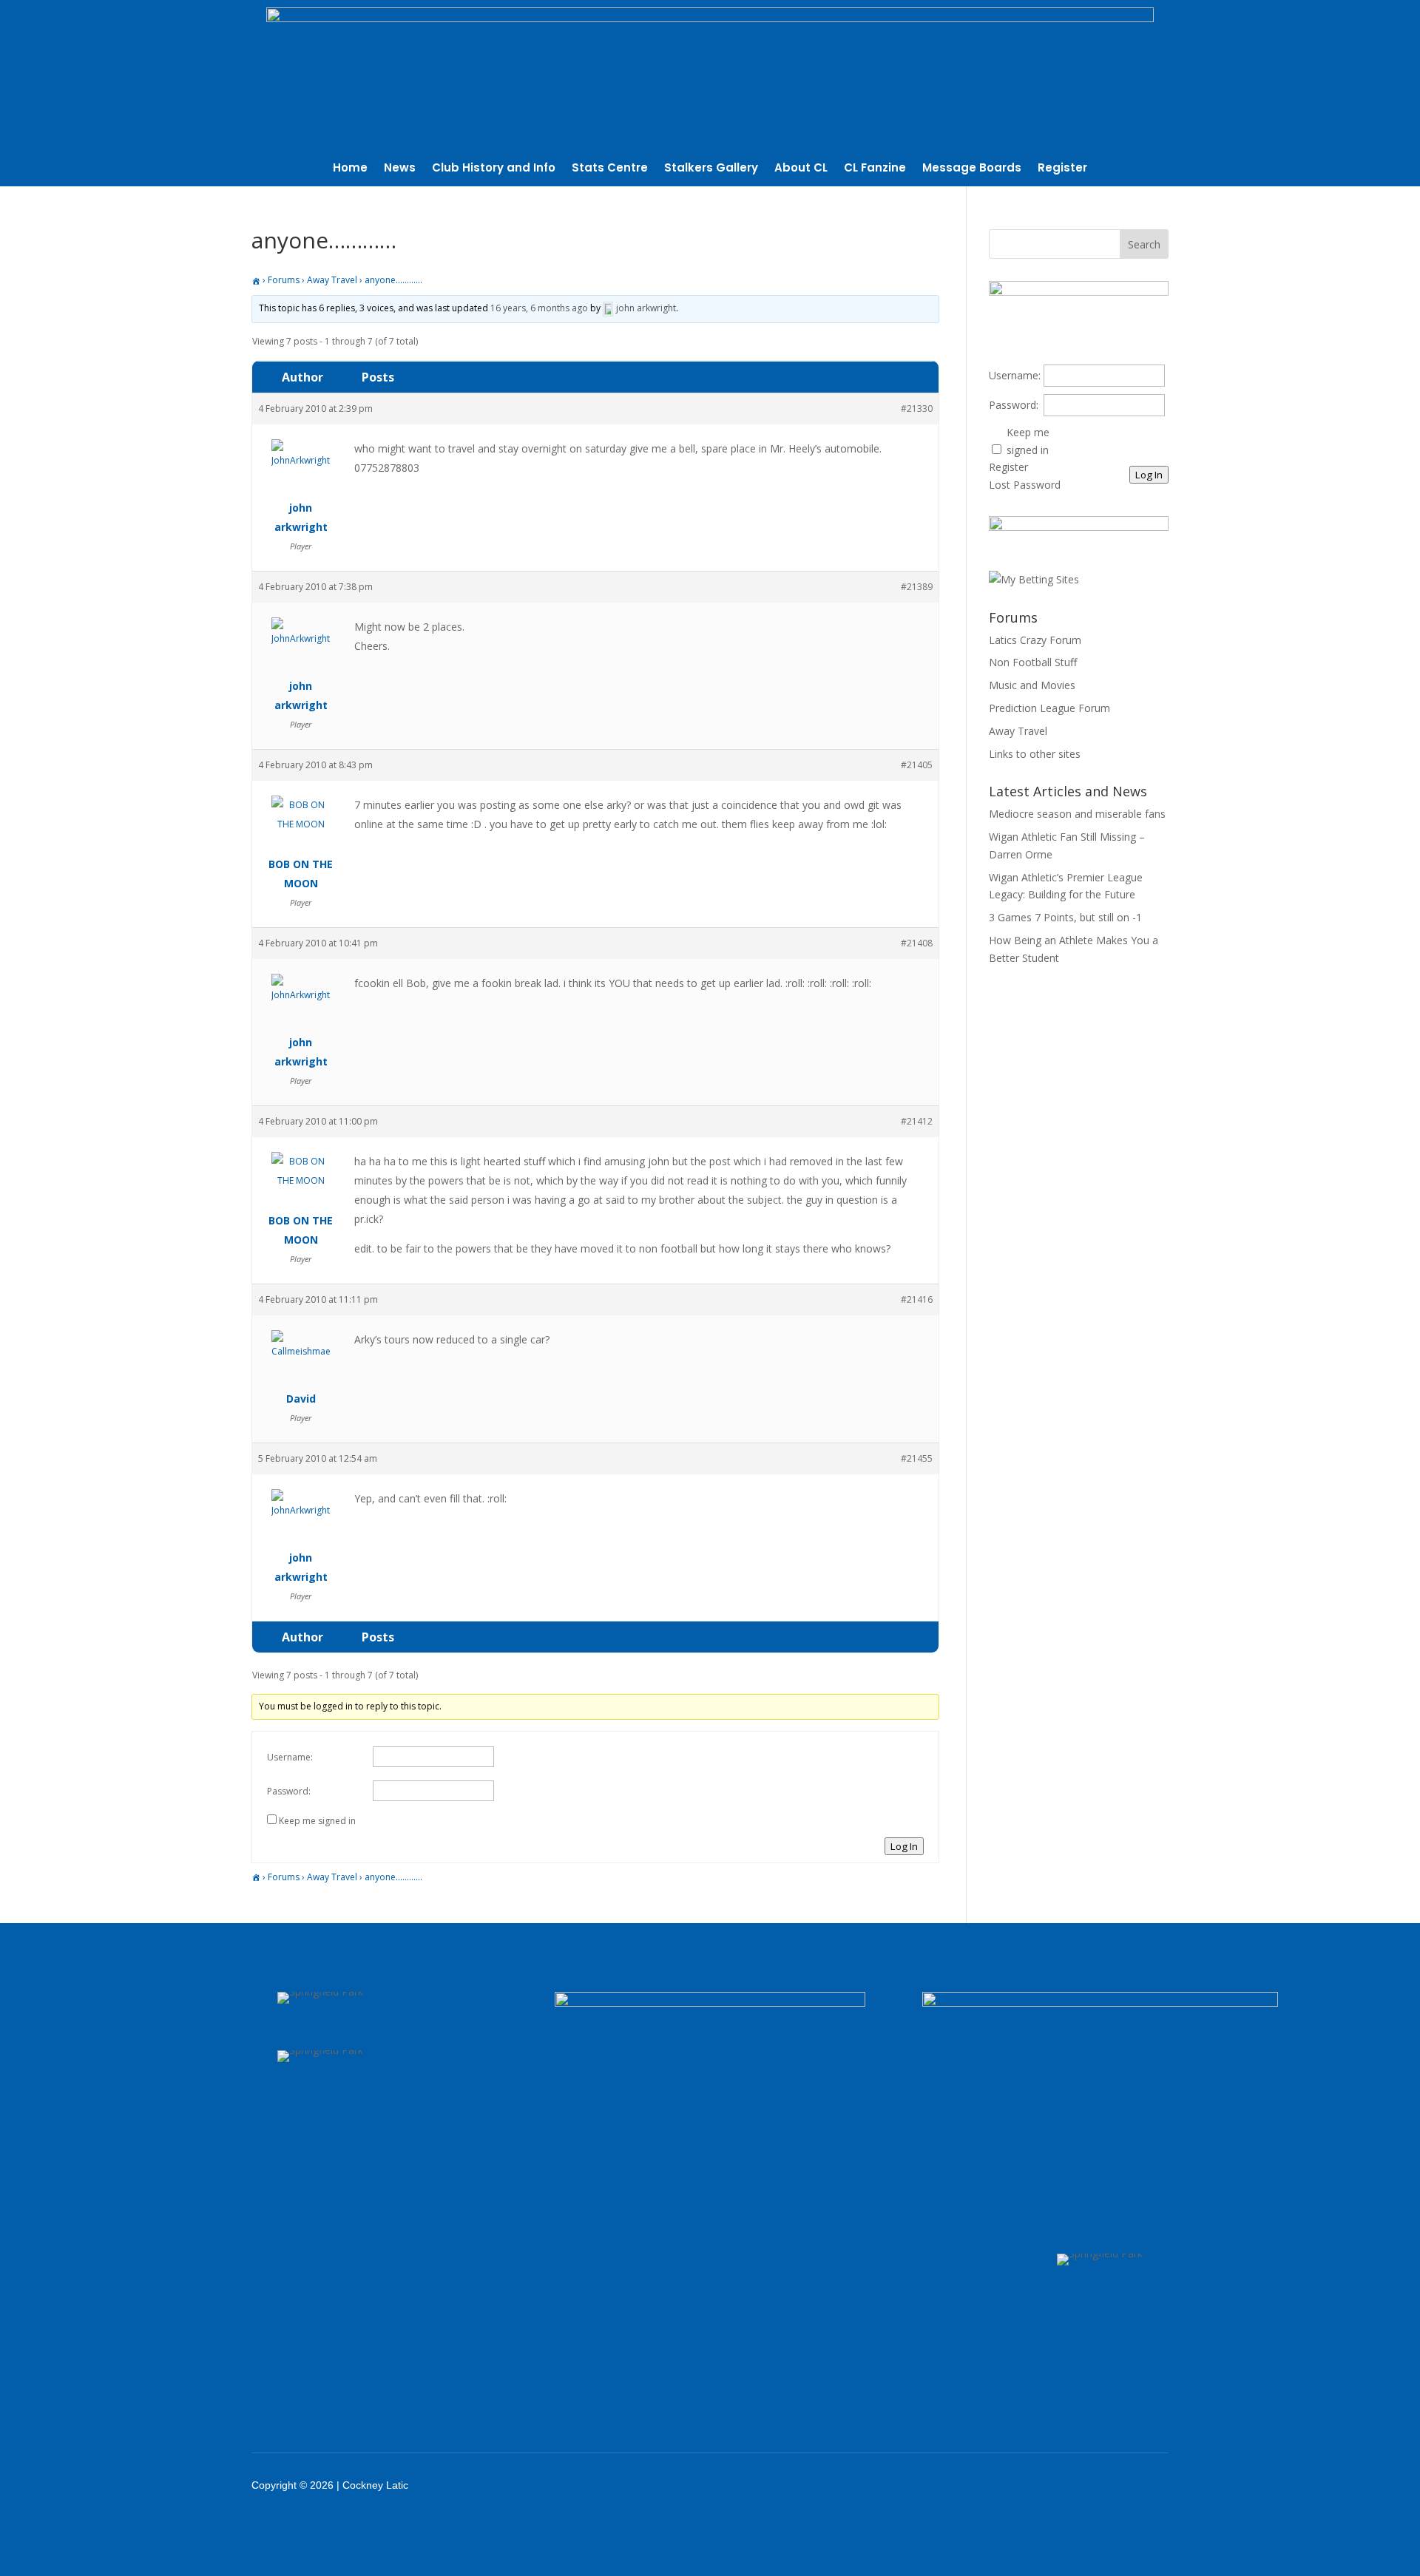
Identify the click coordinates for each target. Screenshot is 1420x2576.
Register (1062, 169)
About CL (801, 169)
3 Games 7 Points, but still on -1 (1065, 917)
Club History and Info (494, 169)
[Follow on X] (1044, 2485)
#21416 (917, 1299)
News (400, 169)
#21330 (917, 409)
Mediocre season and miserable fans (1077, 814)
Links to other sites (1035, 754)
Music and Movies (1032, 685)
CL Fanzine (875, 169)
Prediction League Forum (1049, 708)
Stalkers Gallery (711, 169)
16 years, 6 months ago (539, 308)
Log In (904, 1846)
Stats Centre (610, 169)
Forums (284, 280)
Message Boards (972, 169)
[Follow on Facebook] (1006, 2485)
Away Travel (332, 280)
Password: (289, 1791)
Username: (290, 1757)
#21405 (917, 765)
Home (350, 169)
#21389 (917, 587)
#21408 (917, 943)
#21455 (917, 1458)
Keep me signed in (317, 1821)
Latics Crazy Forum (1035, 640)
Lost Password (1025, 485)
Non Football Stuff (1033, 662)
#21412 (917, 1121)
